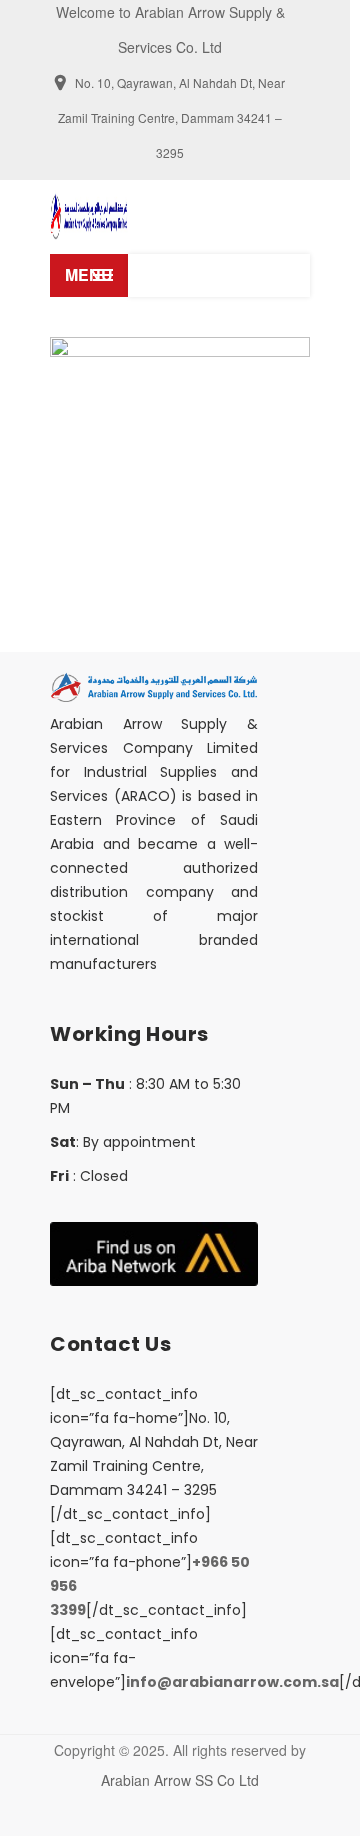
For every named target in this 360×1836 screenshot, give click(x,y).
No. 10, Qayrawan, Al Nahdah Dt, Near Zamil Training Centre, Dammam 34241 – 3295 (171, 117)
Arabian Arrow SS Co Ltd (180, 1780)
